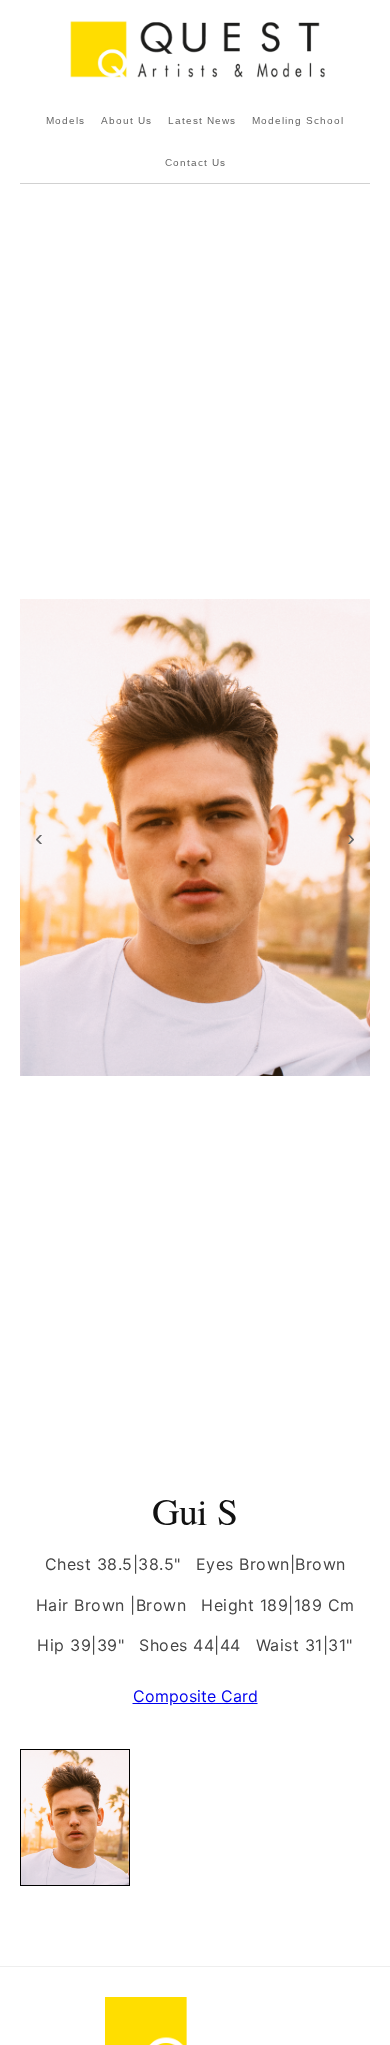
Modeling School (298, 120)
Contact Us (195, 162)
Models (65, 120)
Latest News (202, 120)
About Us (126, 120)
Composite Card (195, 1696)
